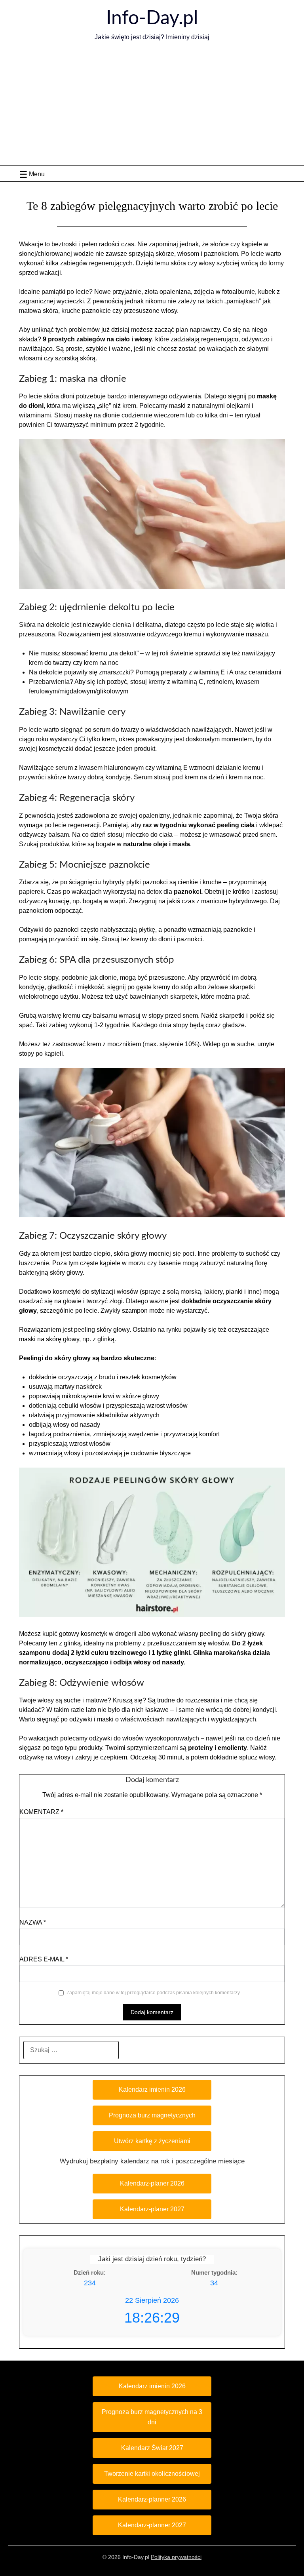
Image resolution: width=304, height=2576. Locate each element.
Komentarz (41, 1812)
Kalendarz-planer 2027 (152, 2209)
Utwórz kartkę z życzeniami (152, 2141)
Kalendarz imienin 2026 (152, 2090)
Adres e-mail (44, 1959)
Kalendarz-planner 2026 (152, 2499)
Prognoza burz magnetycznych (152, 2115)
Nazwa (33, 1922)
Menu (37, 174)
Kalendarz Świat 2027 (152, 2448)
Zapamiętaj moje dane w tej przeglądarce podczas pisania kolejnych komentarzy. (154, 1993)
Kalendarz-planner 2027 (152, 2525)
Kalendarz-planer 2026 (152, 2183)
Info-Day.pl (152, 18)
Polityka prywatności (176, 2557)
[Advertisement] (152, 106)
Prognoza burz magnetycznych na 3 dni (152, 2417)
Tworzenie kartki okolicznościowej (152, 2474)
